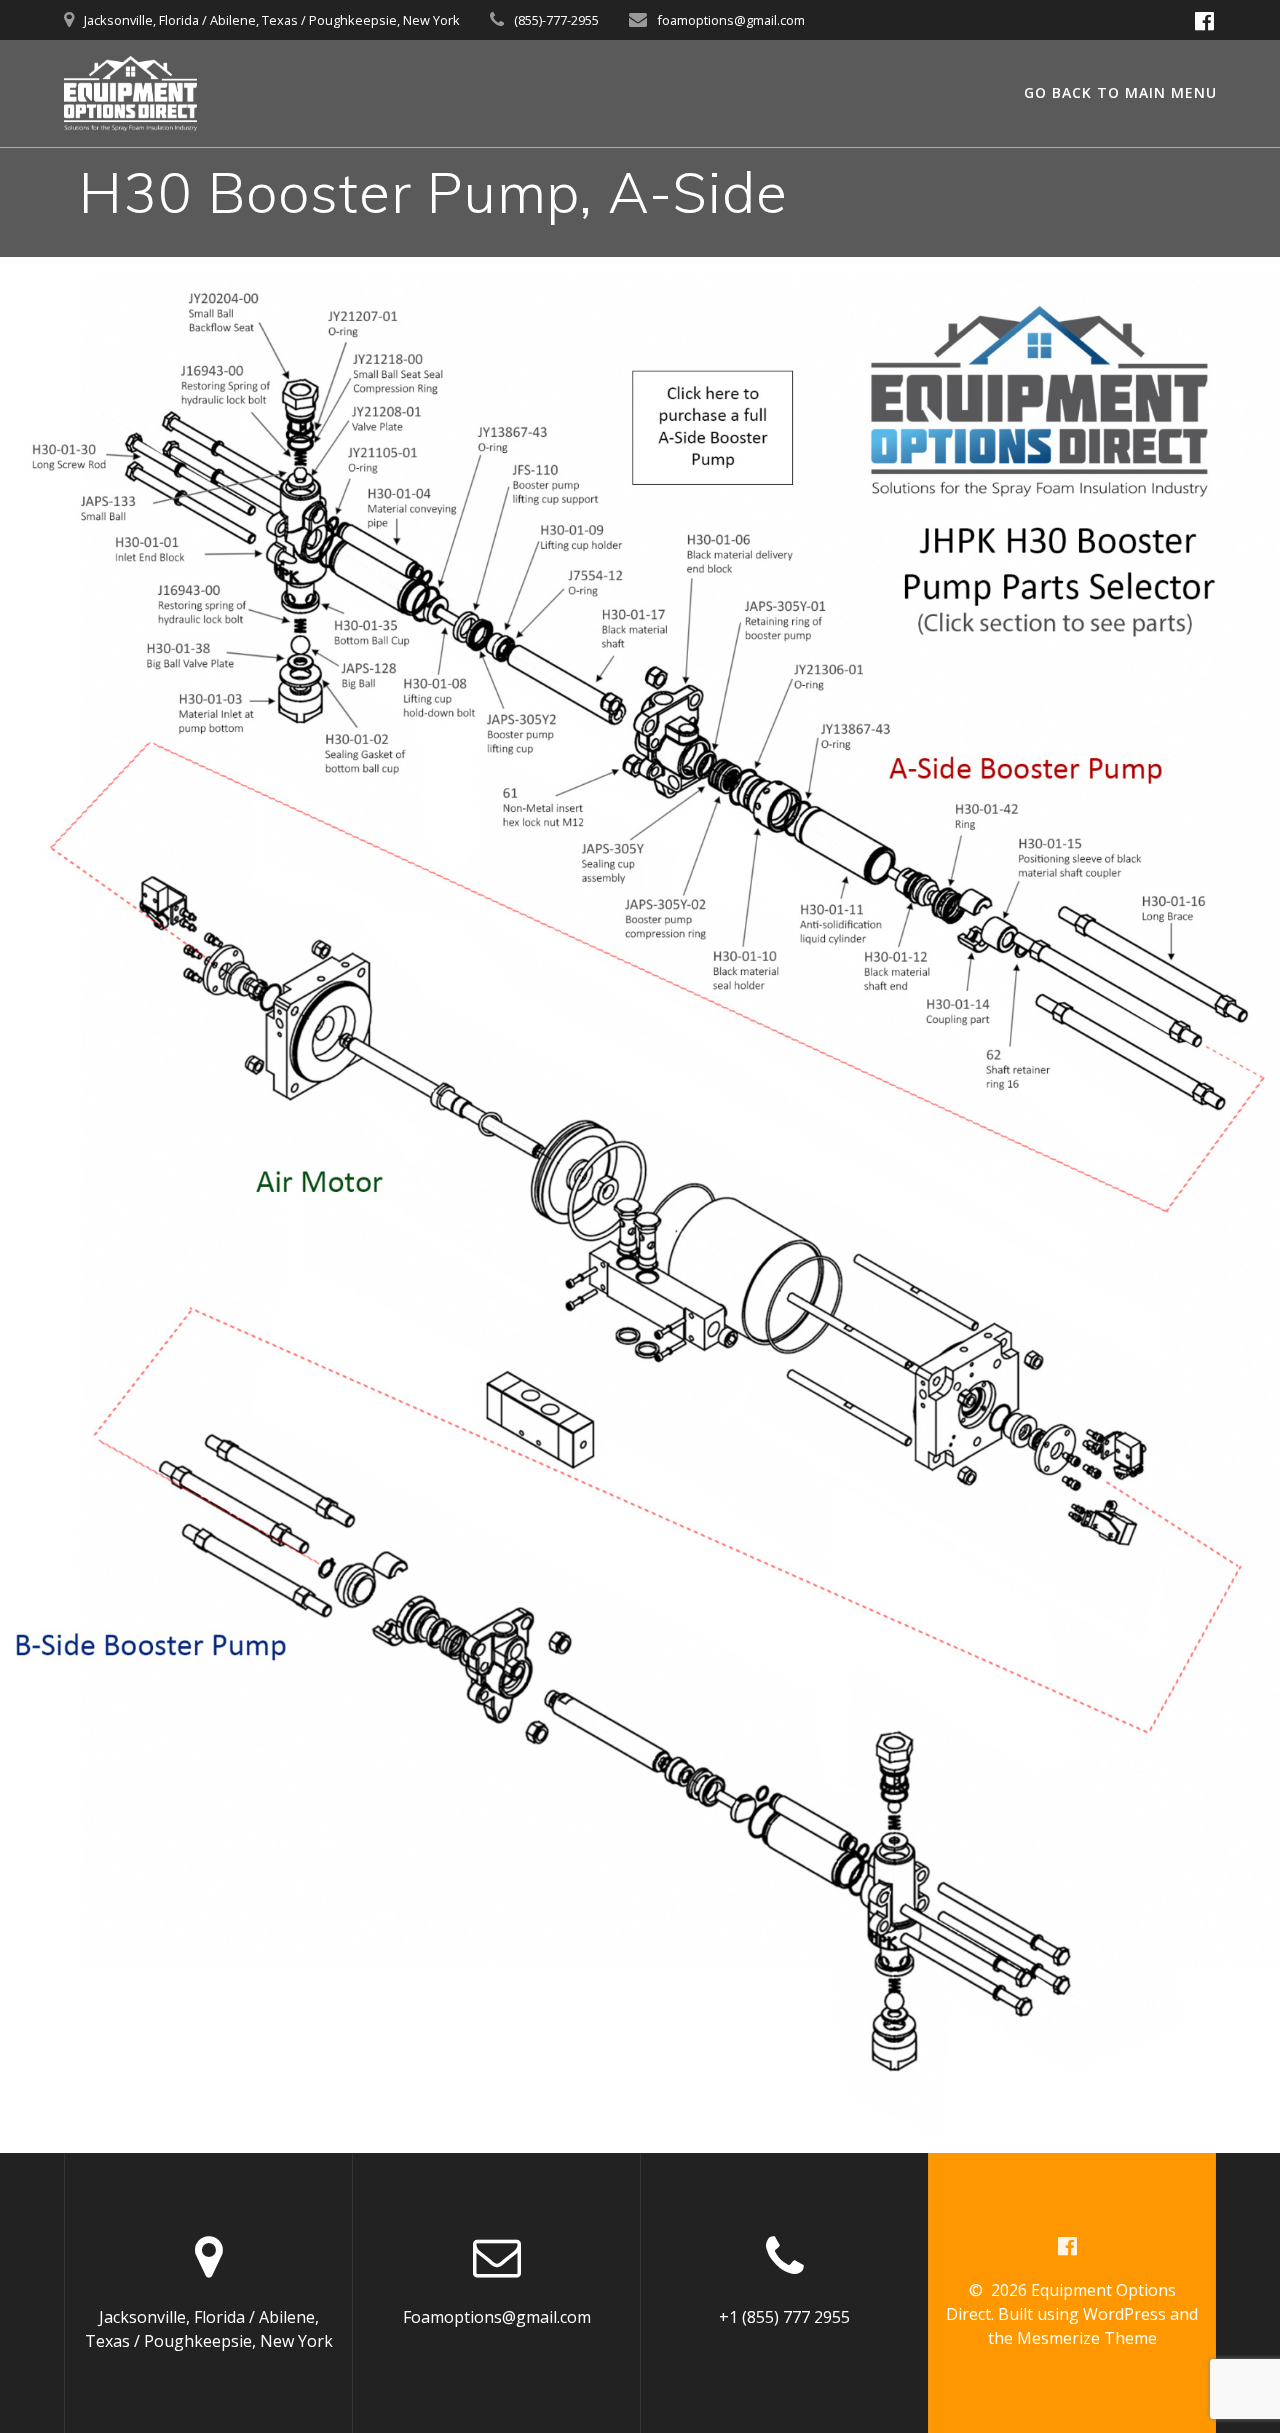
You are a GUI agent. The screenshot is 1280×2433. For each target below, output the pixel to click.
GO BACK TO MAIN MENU (1120, 92)
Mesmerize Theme (1087, 2338)
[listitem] (657, 821)
